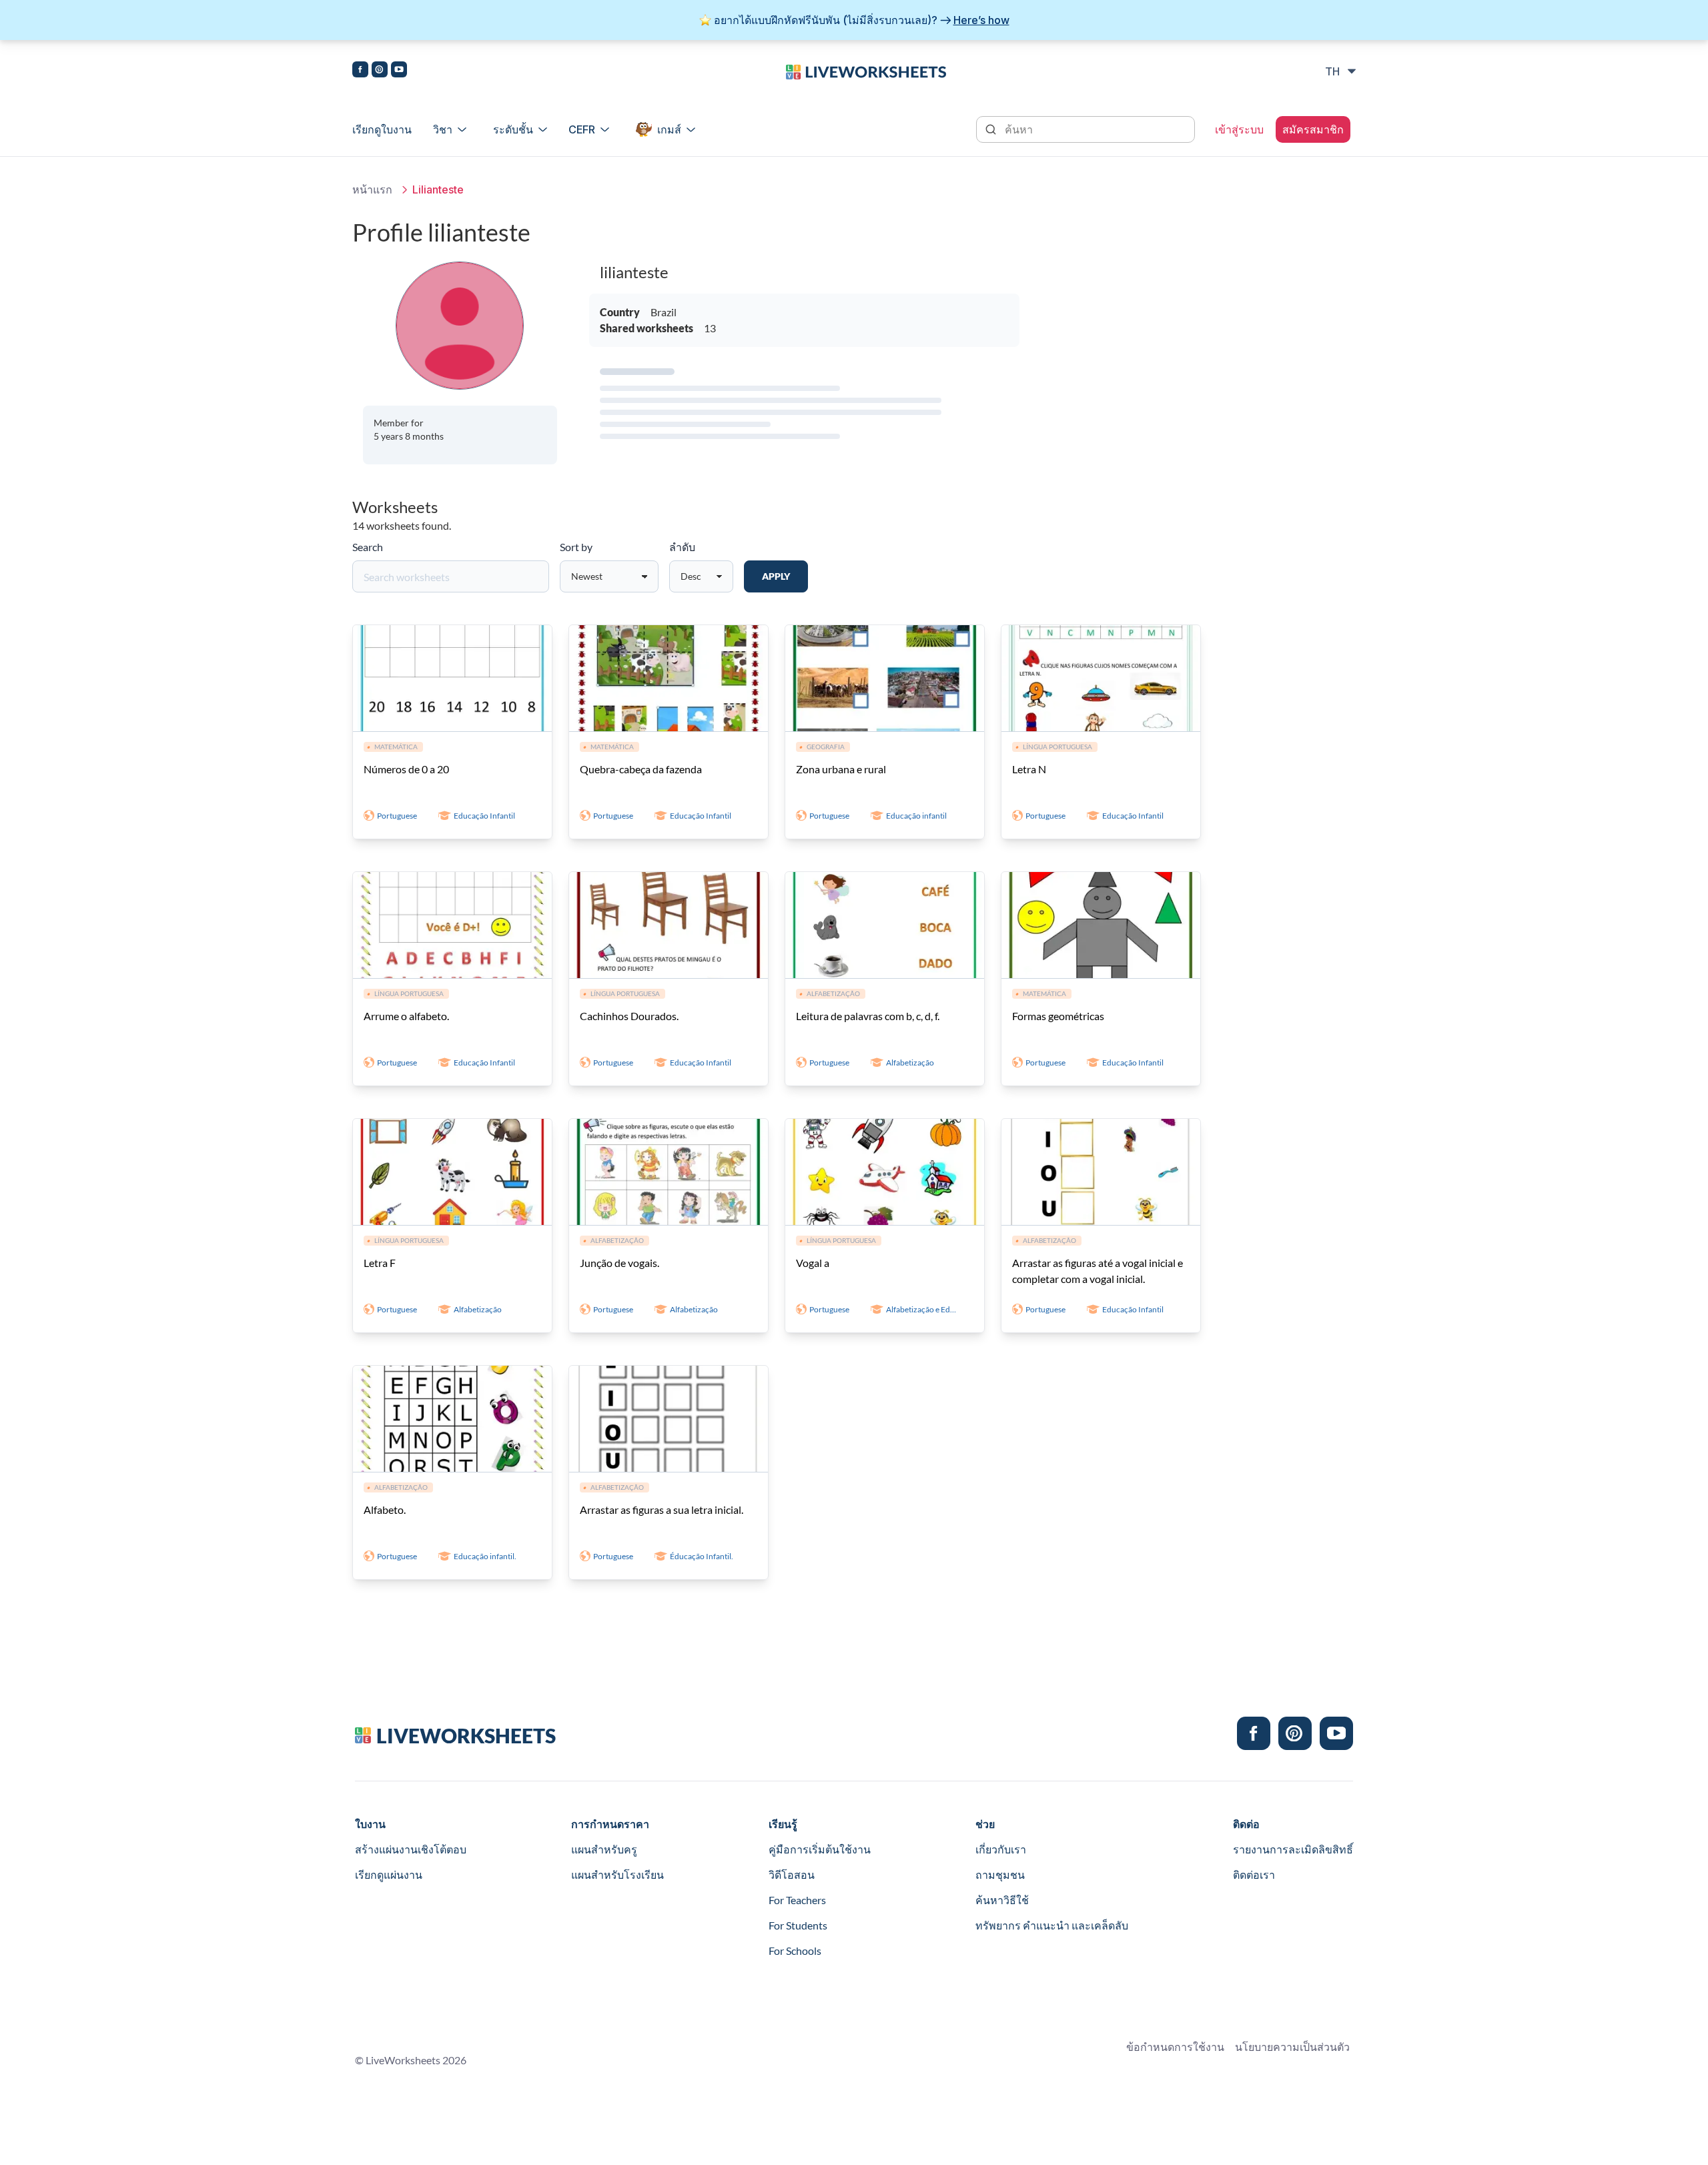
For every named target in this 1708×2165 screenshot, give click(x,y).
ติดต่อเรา (1254, 1874)
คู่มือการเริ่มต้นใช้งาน (820, 1849)
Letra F (380, 1263)
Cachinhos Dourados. (629, 1016)
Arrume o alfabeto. (406, 1016)
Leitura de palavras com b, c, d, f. (868, 1016)
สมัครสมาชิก (1313, 129)
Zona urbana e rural (841, 769)
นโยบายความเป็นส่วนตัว (1292, 2047)
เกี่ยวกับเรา (1001, 1849)
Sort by (576, 547)
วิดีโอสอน (792, 1874)
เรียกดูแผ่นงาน (389, 1874)
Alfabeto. (385, 1509)
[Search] (992, 128)
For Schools (795, 1951)
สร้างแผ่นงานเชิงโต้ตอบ (411, 1849)
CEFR (582, 129)
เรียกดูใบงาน (382, 129)
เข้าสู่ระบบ (1239, 129)
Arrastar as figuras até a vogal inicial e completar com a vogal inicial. (1098, 1271)
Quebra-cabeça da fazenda (641, 769)
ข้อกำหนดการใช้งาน (1175, 2047)
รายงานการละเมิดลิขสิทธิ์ (1293, 1849)
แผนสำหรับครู (604, 1849)
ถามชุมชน (1000, 1874)
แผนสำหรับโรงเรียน (617, 1874)
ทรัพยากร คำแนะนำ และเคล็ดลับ (1052, 1925)
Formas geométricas (1058, 1016)
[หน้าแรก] (866, 71)
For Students (798, 1925)
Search (368, 547)
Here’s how (981, 20)
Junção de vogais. (619, 1263)
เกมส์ (669, 129)
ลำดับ (682, 547)
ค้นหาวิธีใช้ (1002, 1900)
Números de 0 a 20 (406, 769)
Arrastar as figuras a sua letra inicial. (662, 1509)
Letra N (1029, 769)
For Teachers (797, 1900)
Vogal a (813, 1263)
